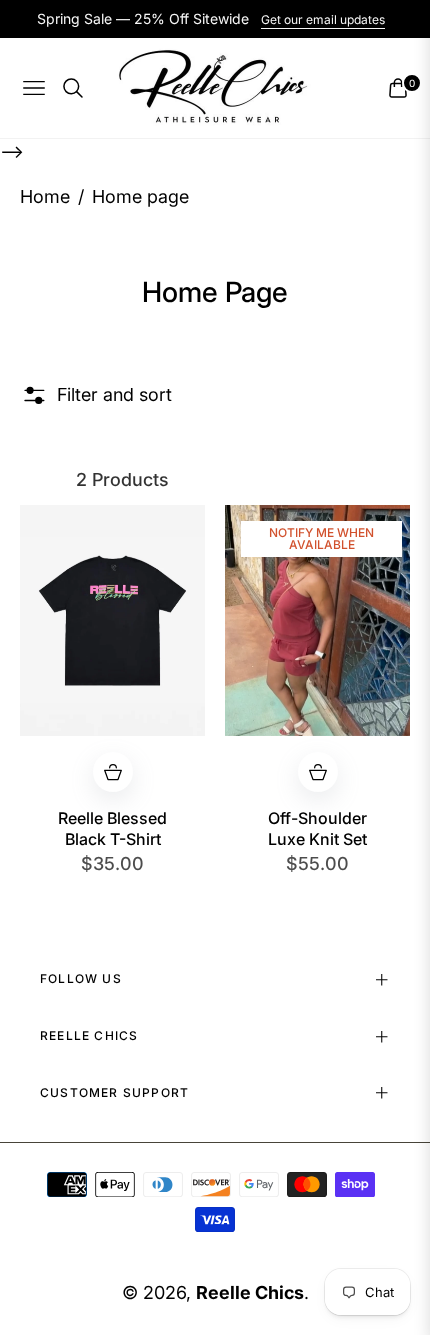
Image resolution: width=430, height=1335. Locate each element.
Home (45, 196)
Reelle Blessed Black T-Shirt (112, 828)
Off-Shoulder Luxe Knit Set (317, 828)
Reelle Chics (250, 1292)
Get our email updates (323, 19)
